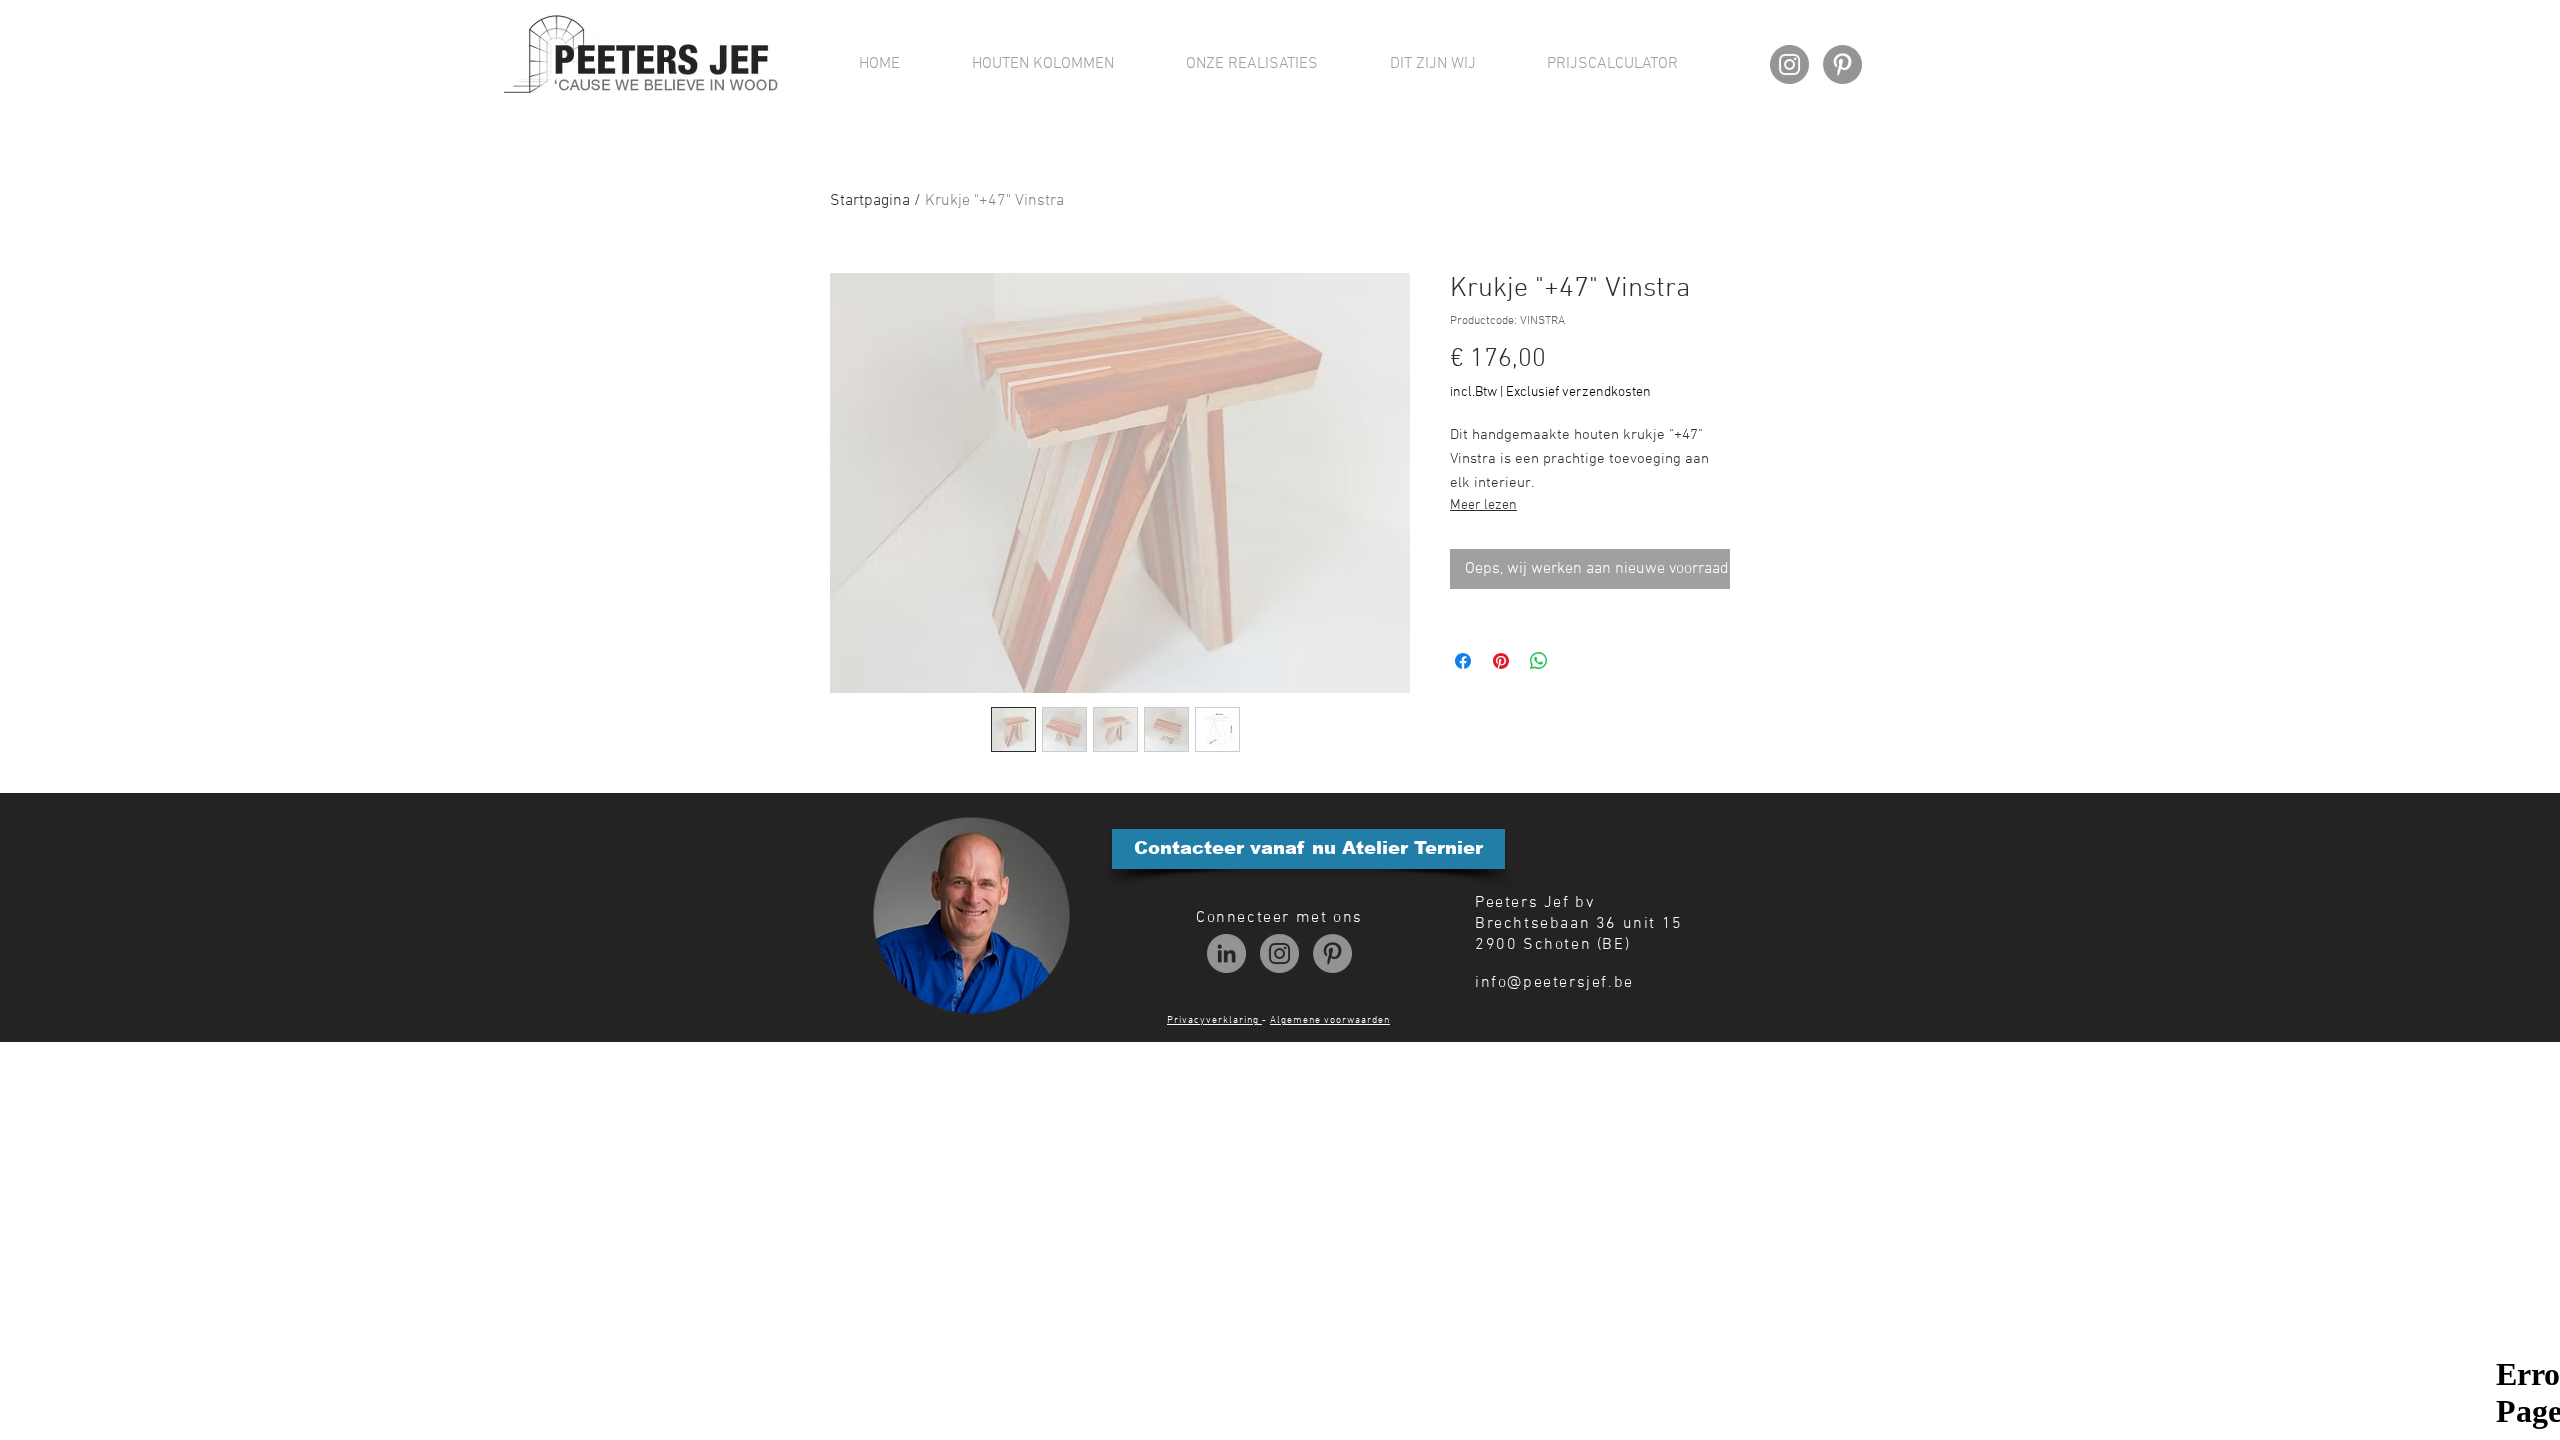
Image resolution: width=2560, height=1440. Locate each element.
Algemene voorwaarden (1330, 1020)
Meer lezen (1483, 505)
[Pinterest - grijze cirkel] (1842, 64)
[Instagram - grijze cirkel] (1789, 64)
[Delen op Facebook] (1463, 661)
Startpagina (870, 201)
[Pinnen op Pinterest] (1501, 661)
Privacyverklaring (1214, 1020)
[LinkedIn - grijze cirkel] (1226, 953)
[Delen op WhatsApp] (1539, 661)
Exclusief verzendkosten (1578, 392)
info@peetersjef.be (1554, 983)
